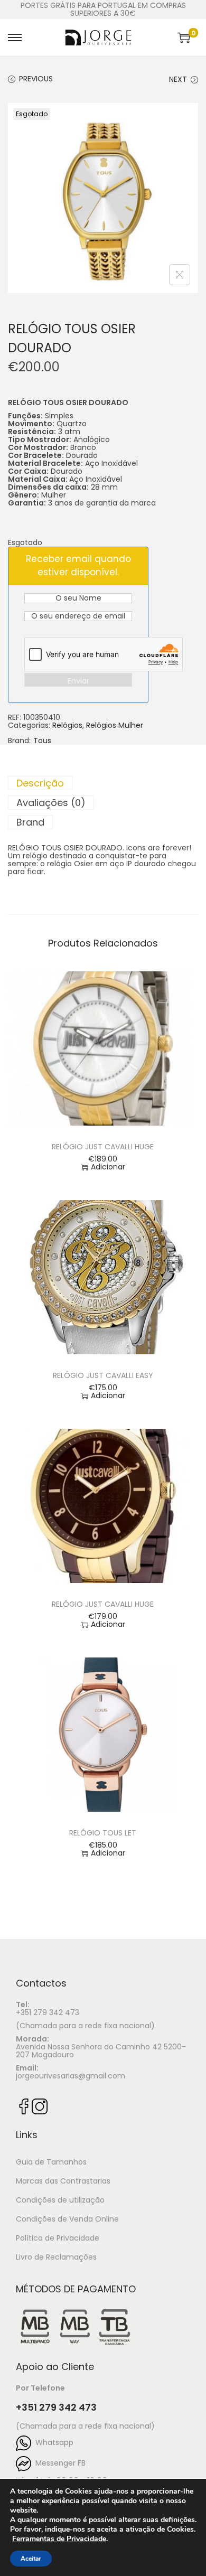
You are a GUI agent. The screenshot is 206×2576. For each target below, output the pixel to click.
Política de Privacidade (58, 2238)
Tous (42, 741)
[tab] (103, 783)
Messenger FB (58, 2463)
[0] (184, 38)
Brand (30, 822)
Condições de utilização (60, 2200)
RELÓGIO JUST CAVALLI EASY (103, 1375)
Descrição (40, 783)
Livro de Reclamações (56, 2257)
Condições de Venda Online (67, 2219)
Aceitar (31, 2559)
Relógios (67, 725)
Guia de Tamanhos (51, 2162)
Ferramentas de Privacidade (59, 2539)
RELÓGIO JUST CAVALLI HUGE (103, 1147)
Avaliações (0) (51, 803)
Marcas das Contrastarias (63, 2181)
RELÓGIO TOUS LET (103, 1833)
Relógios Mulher (115, 725)
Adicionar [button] (108, 1167)
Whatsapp (52, 2442)
